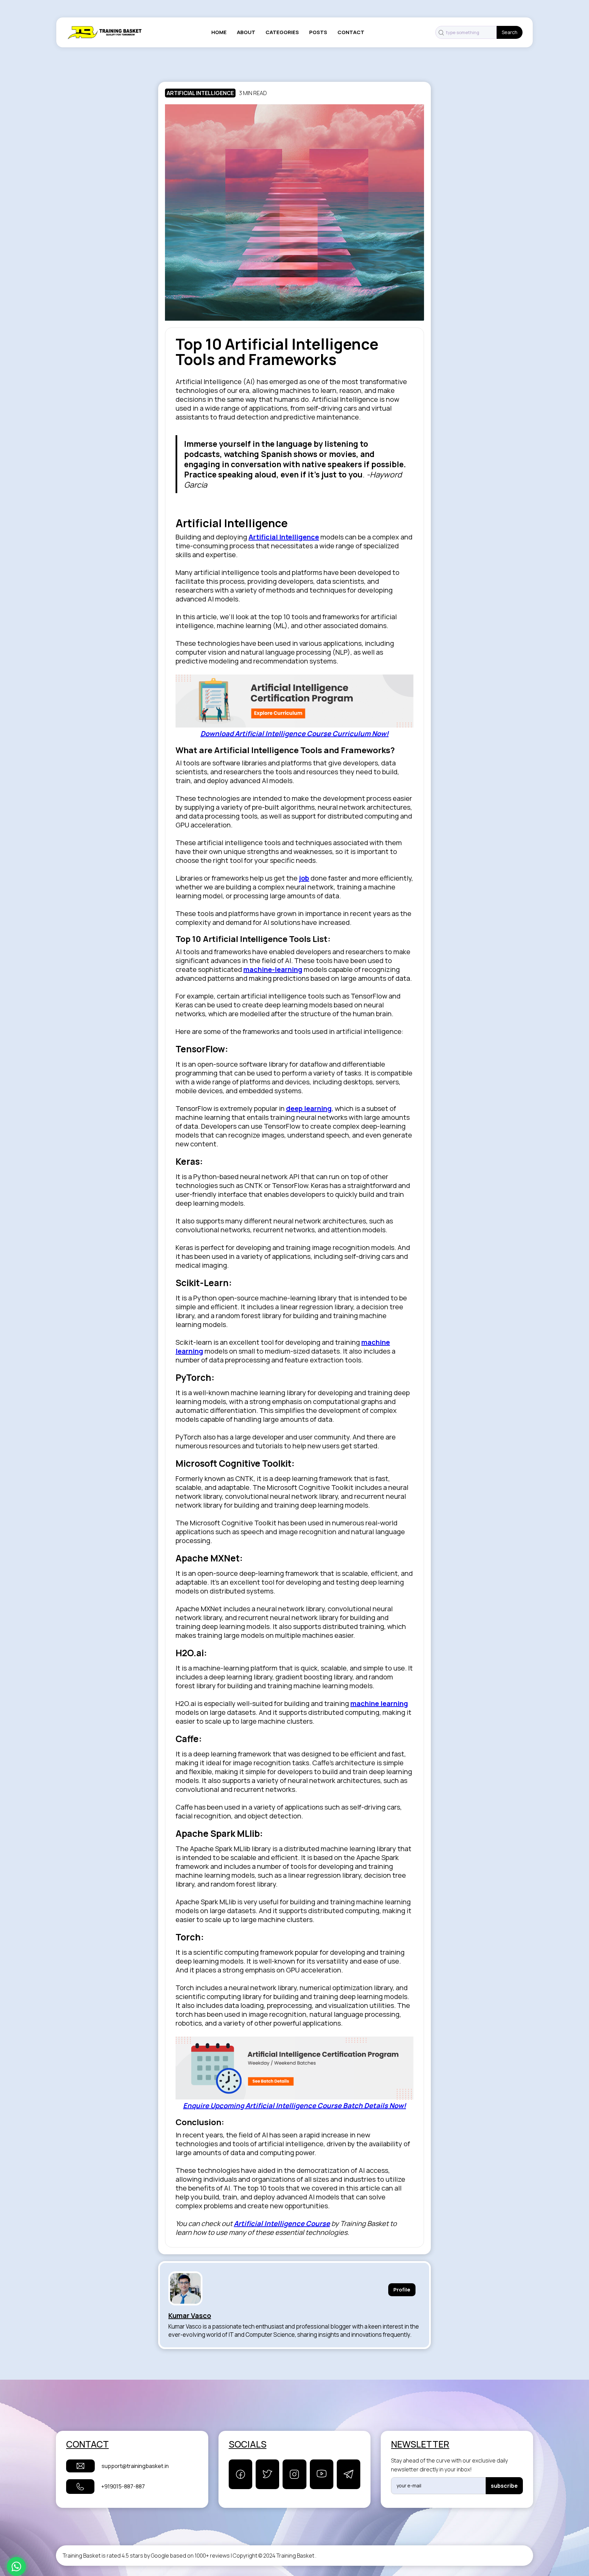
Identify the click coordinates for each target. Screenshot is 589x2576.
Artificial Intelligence (200, 93)
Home (219, 32)
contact (351, 32)
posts (318, 32)
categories (282, 32)
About (246, 32)
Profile (402, 2290)
